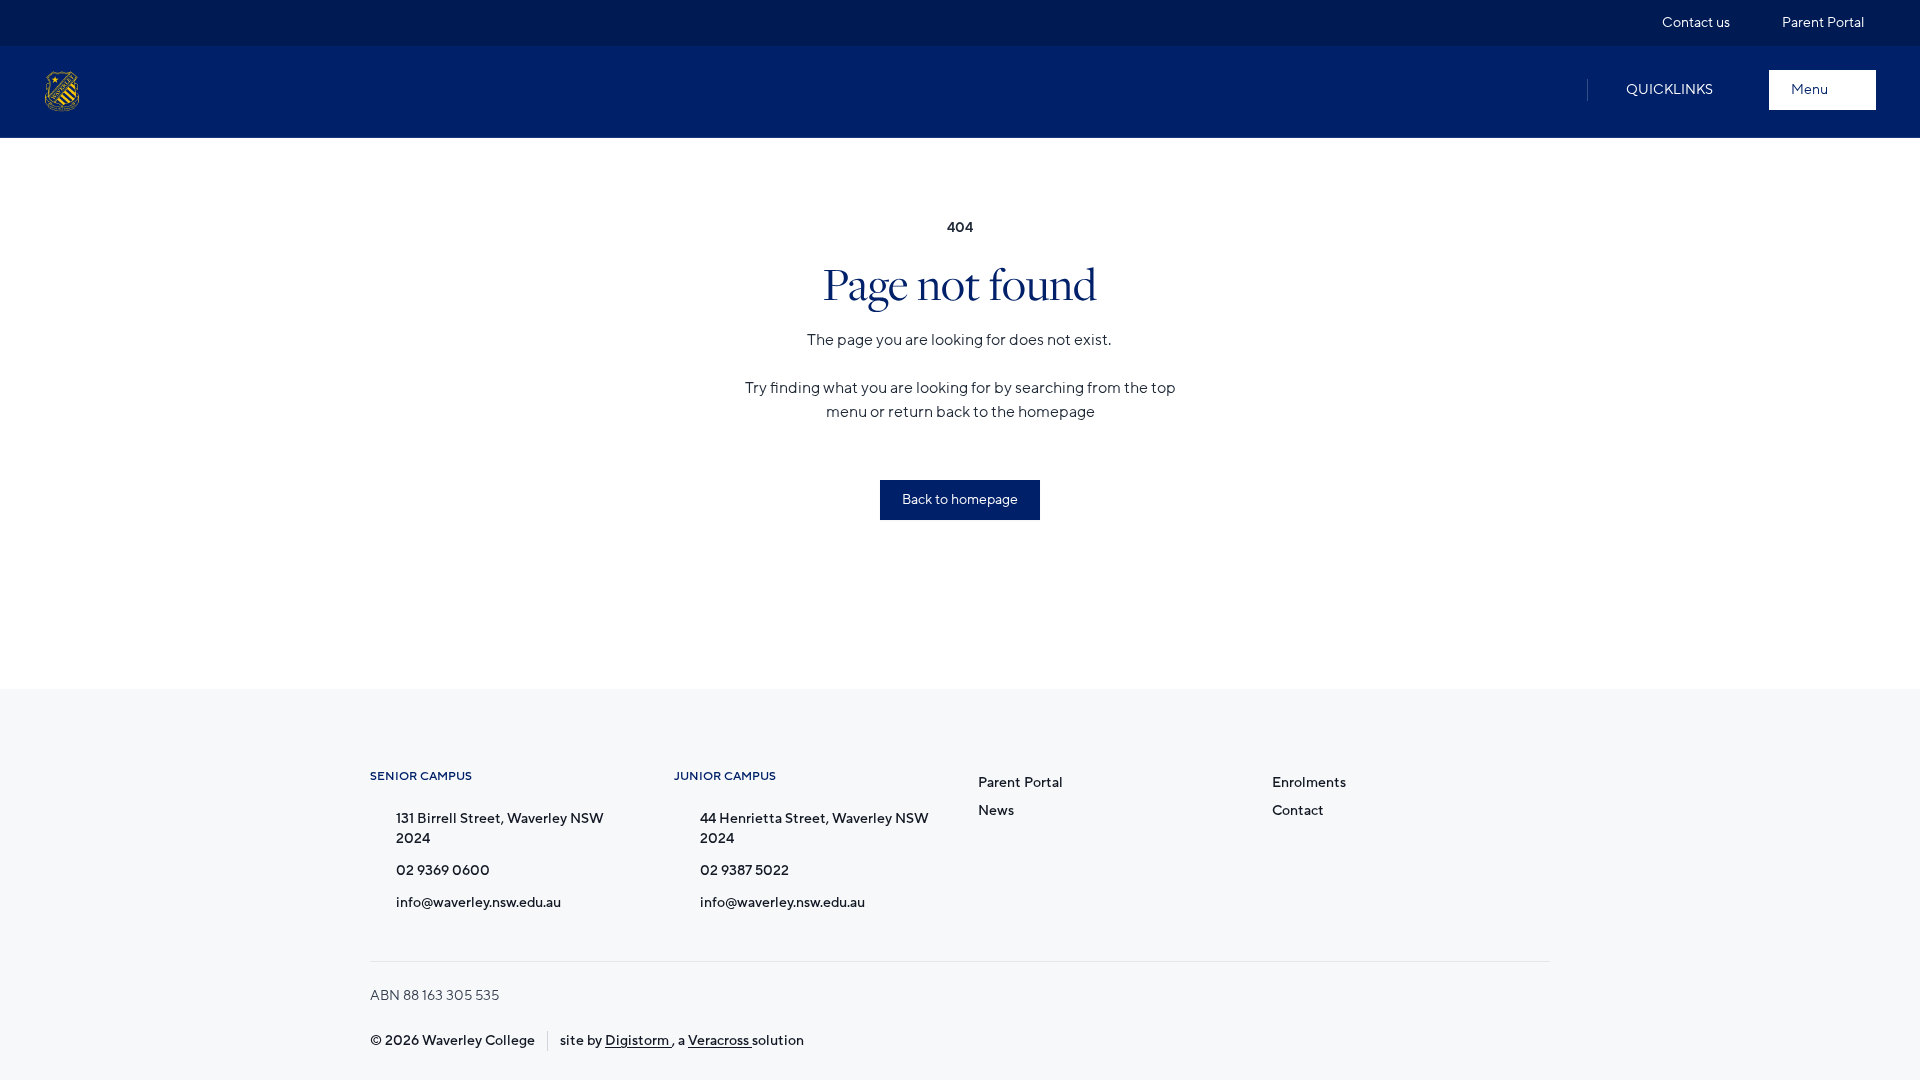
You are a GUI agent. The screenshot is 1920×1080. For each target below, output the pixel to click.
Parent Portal (1020, 782)
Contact (1298, 810)
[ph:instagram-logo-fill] (59, 23)
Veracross (720, 1040)
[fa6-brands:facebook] (97, 23)
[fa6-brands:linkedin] (135, 23)
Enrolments (1309, 782)
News (996, 810)
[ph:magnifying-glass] (1551, 90)
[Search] (1551, 90)
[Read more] (59, 23)
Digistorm (638, 1040)
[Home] (62, 91)
